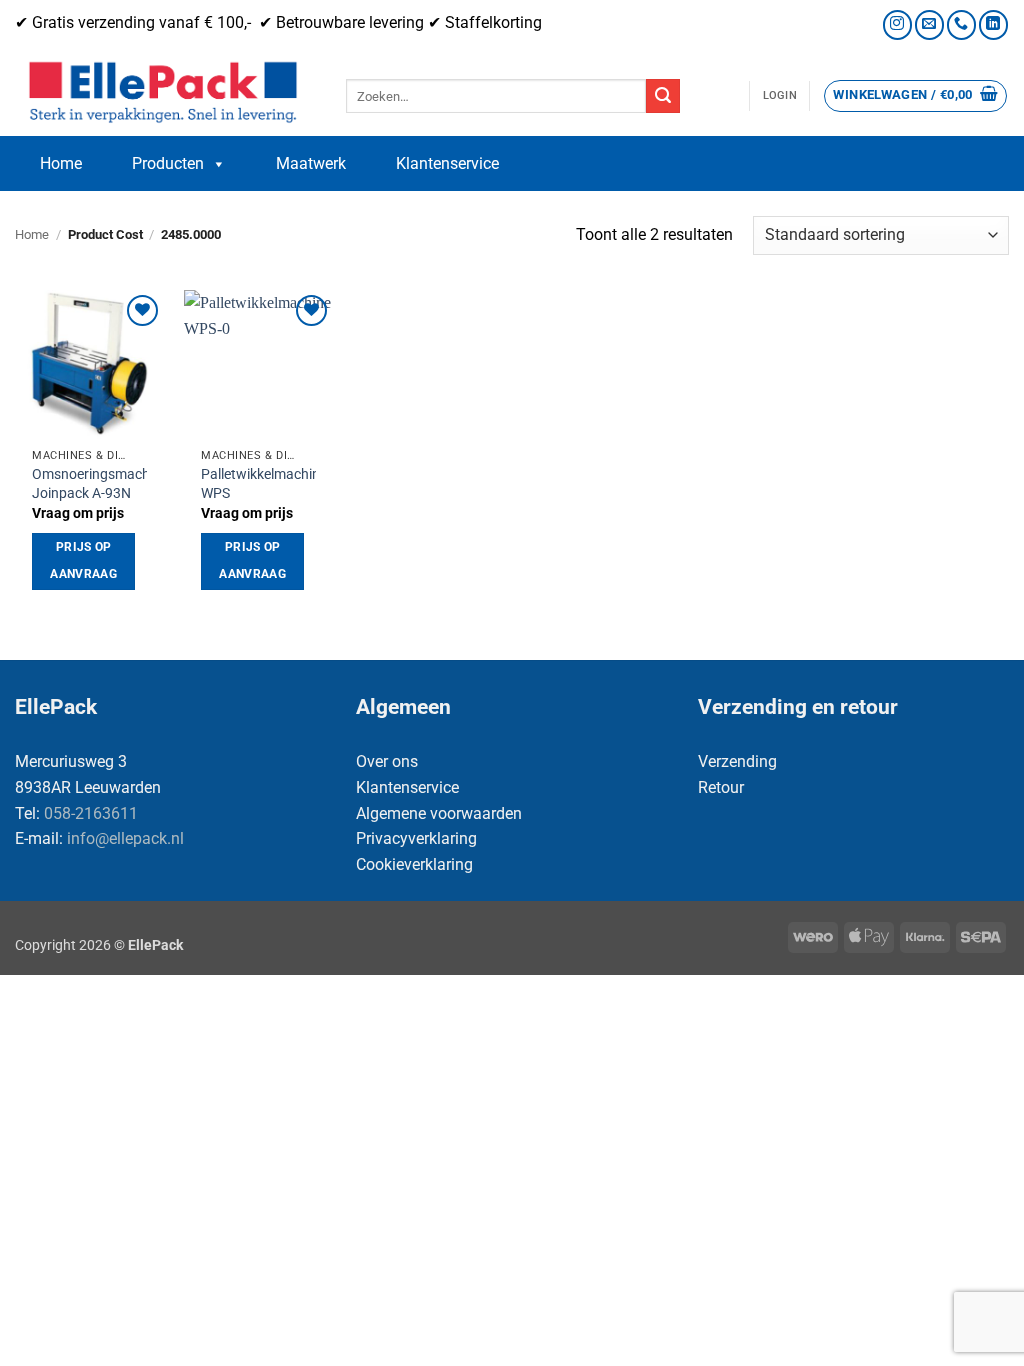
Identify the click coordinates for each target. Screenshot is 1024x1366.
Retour (721, 787)
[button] (780, 96)
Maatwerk (311, 163)
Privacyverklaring (416, 838)
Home (61, 163)
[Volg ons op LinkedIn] (993, 24)
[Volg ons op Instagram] (897, 24)
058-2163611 (91, 813)
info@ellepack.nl (125, 838)
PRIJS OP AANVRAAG (83, 561)
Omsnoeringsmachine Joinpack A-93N (100, 484)
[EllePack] (165, 93)
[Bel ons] (961, 24)
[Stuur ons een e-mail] (929, 24)
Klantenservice (447, 163)
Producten (168, 163)
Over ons (387, 761)
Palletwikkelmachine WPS (264, 484)
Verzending (737, 761)
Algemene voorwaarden (439, 813)
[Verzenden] (663, 96)
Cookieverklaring (414, 864)
